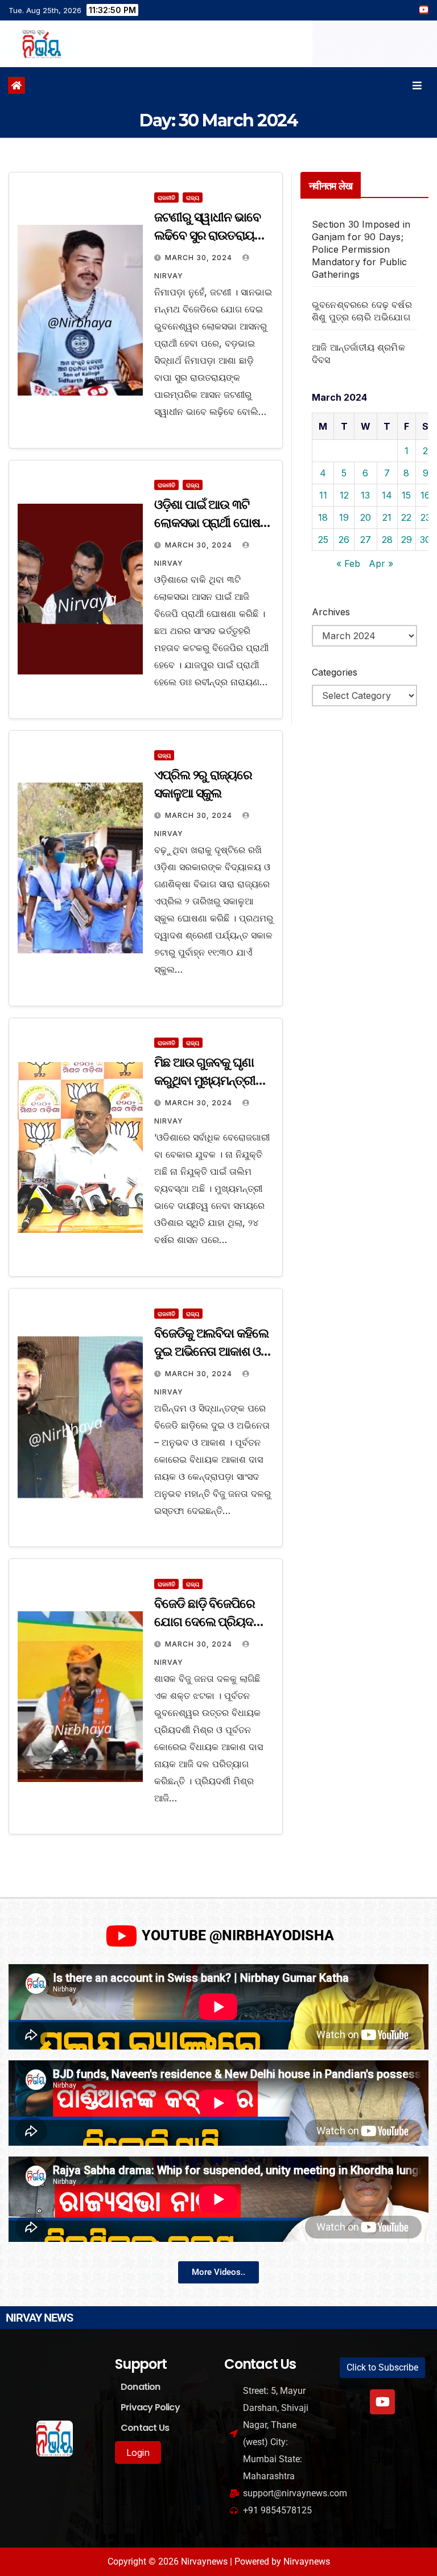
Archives (331, 612)
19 (344, 517)
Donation (141, 2387)
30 (425, 540)
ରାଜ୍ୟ (193, 197)
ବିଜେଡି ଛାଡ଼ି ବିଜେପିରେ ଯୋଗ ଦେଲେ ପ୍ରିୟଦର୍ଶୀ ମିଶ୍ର (209, 1622)
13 (365, 495)
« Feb (348, 563)
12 (344, 495)
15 (406, 495)
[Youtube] (382, 2402)
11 (323, 495)
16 (425, 495)
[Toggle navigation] (417, 86)
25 (323, 540)
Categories (335, 672)
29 (407, 540)
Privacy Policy (150, 2407)
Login (138, 2452)
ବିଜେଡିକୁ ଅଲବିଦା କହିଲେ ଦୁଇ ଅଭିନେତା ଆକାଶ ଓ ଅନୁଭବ (211, 1351)
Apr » (381, 563)
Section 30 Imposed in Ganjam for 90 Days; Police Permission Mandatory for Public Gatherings (361, 249)
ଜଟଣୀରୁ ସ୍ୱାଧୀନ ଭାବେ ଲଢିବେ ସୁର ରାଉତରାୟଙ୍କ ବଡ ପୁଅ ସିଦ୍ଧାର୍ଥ (213, 235)
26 (344, 540)
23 (426, 517)
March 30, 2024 (200, 258)
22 (406, 517)
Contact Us (145, 2428)
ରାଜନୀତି (166, 197)
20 (366, 517)
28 (387, 540)
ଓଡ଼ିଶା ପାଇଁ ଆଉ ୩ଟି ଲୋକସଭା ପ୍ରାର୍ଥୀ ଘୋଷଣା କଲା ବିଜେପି (213, 523)
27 (366, 540)
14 (387, 495)
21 (387, 517)
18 (323, 517)
